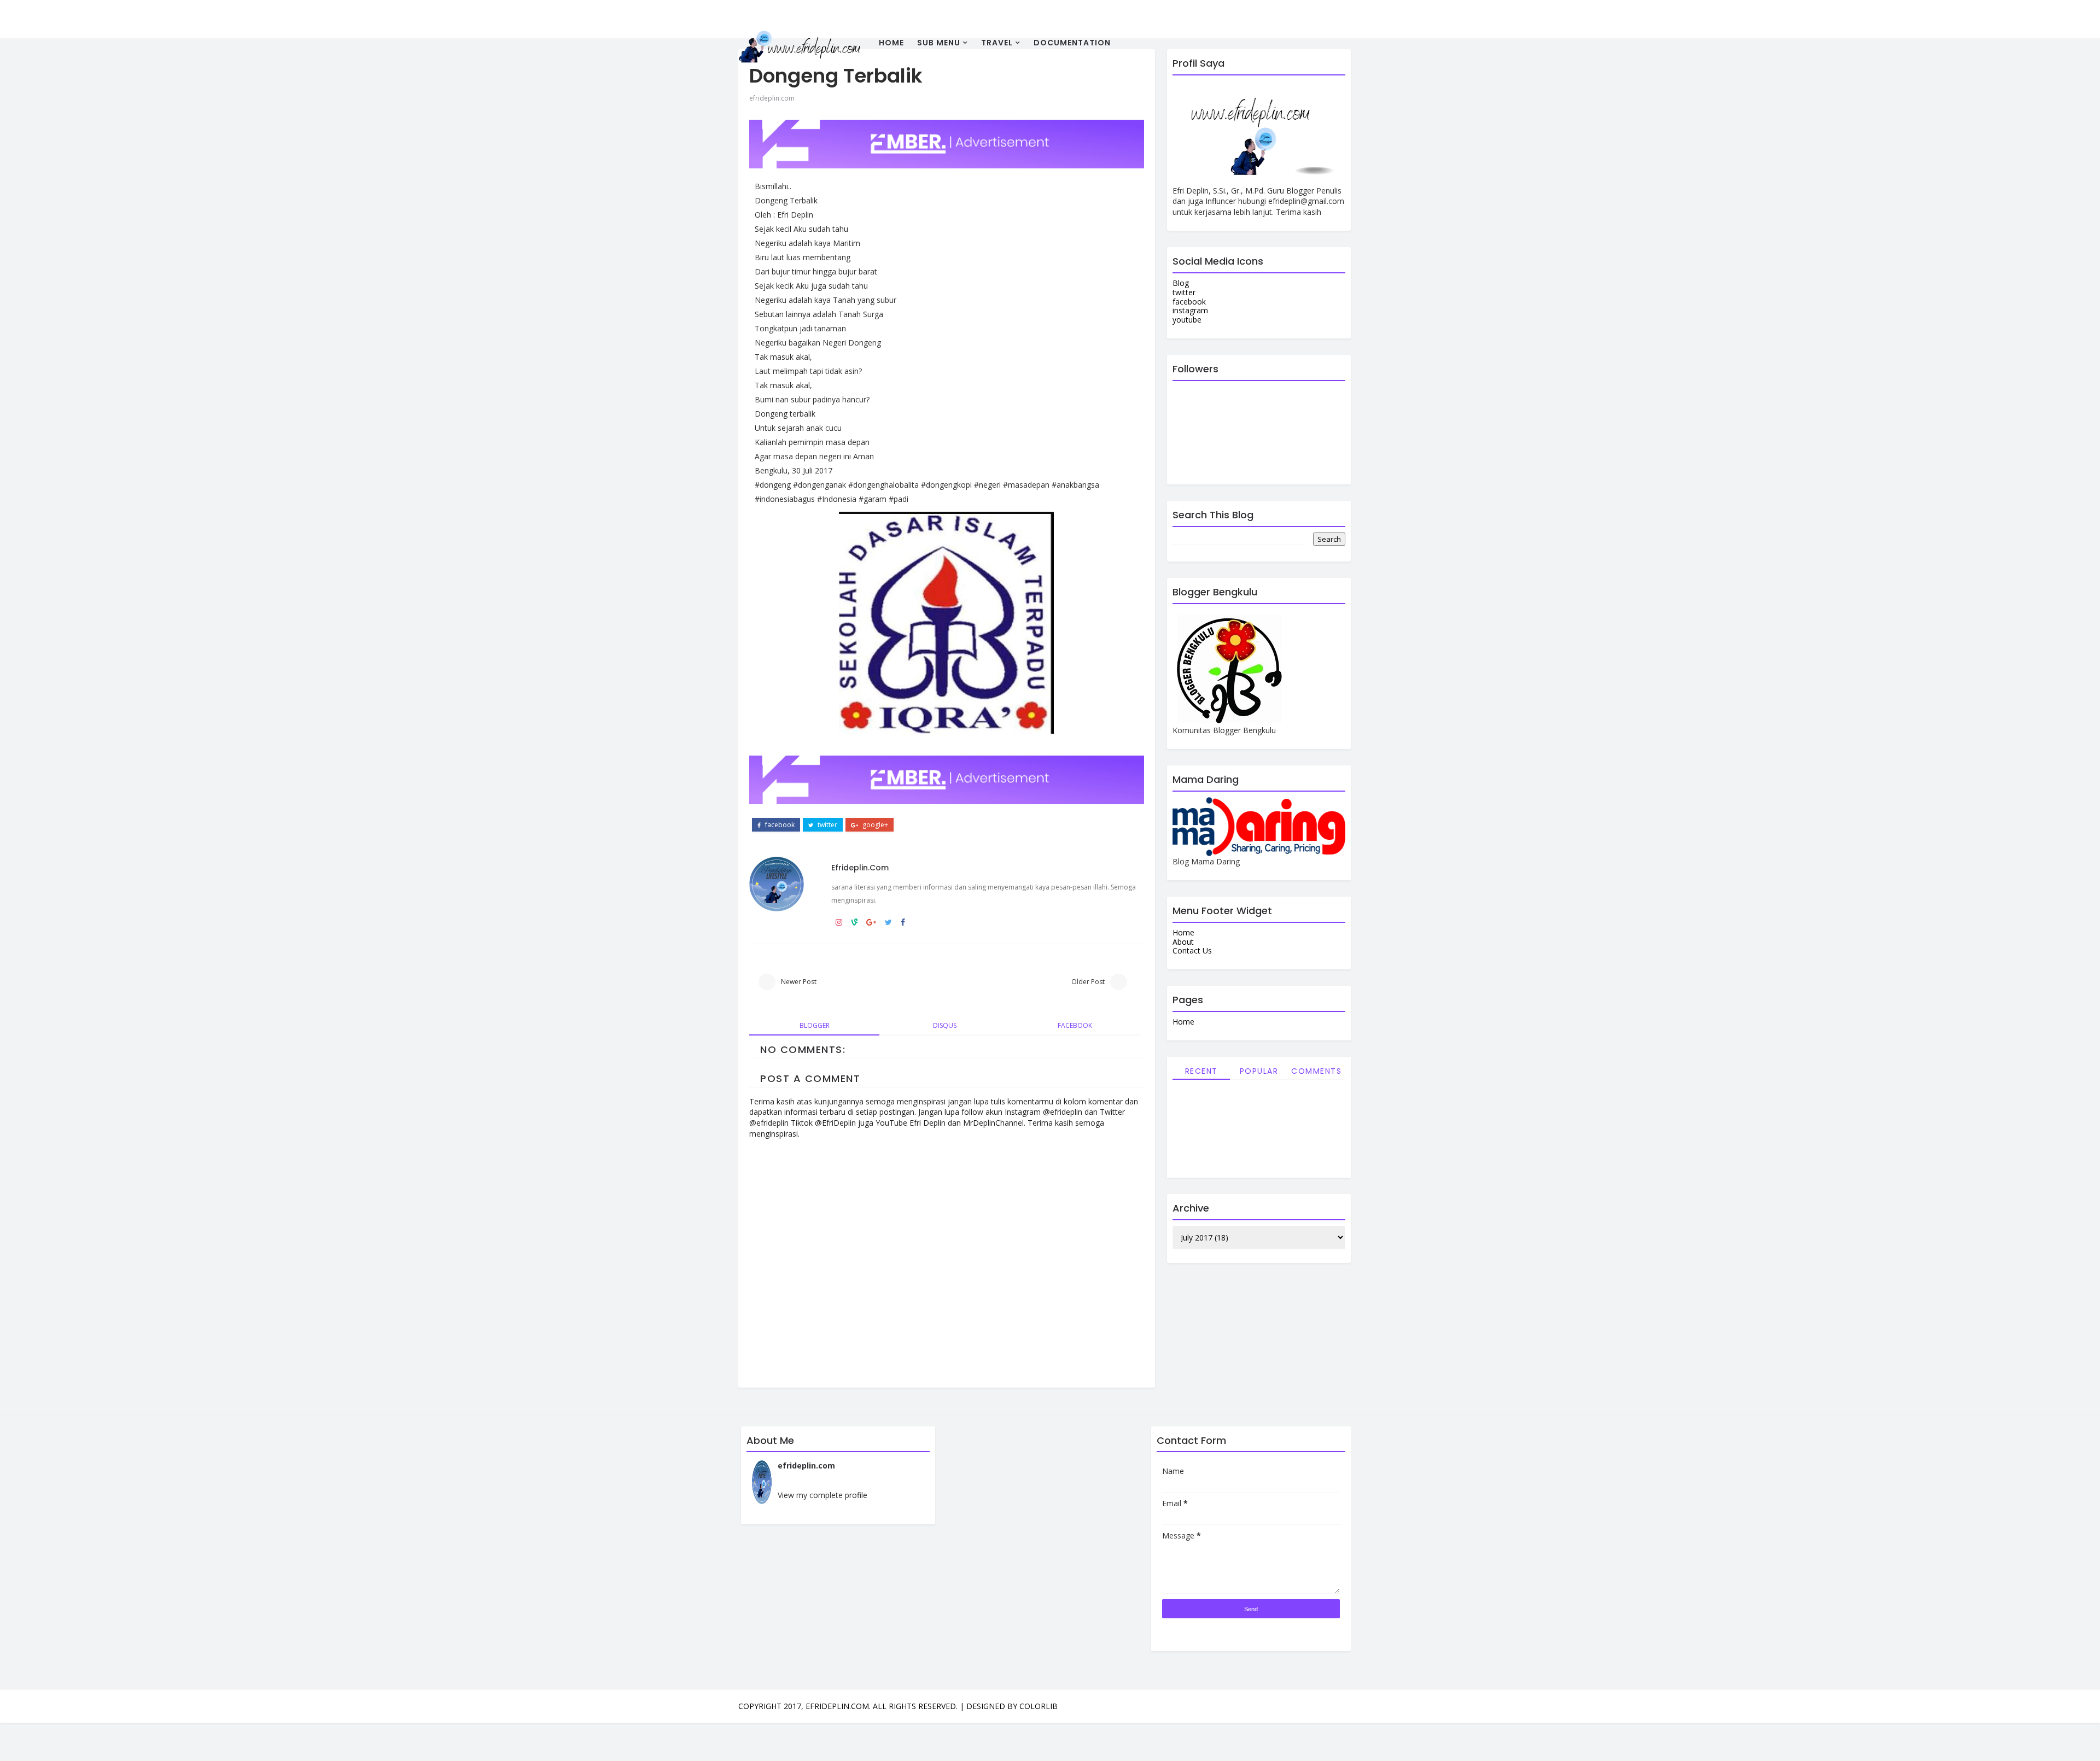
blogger (815, 1025)
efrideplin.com (772, 98)
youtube (1187, 320)
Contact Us (1192, 950)
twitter (827, 825)
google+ (874, 825)
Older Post (1088, 982)
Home (891, 43)
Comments (1316, 1071)
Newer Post (799, 982)
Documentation (1072, 43)
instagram (1190, 310)
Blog (1181, 283)
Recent (1201, 1071)
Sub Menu (939, 43)
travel (997, 43)
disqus (945, 1025)
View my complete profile (822, 1495)
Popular (1259, 1071)
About (1183, 942)
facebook (779, 825)
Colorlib (1039, 1706)
